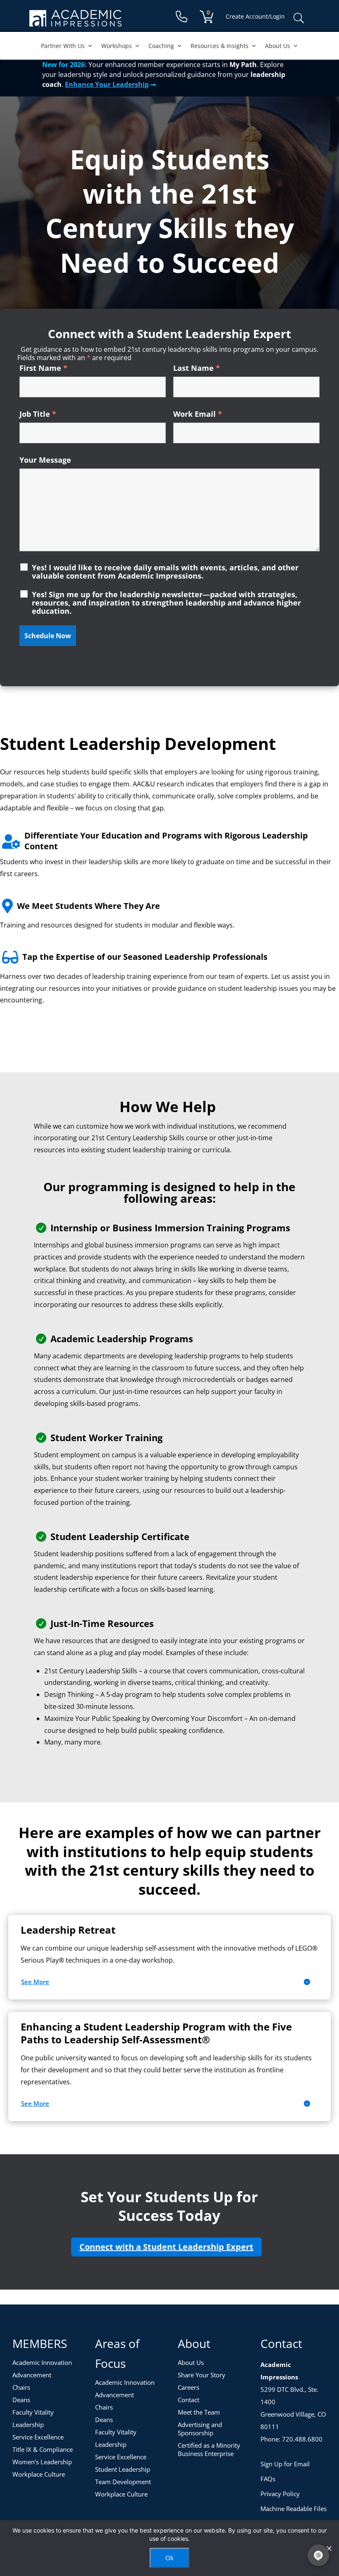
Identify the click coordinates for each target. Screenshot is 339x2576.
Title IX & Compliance (43, 2449)
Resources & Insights (220, 46)
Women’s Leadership (42, 2462)
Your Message (45, 460)
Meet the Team (199, 2412)
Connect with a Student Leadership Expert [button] (166, 2247)
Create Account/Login (255, 16)
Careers (189, 2387)
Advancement (32, 2375)
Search (298, 18)
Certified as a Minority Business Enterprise (209, 2449)
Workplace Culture (39, 2474)
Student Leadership (123, 2469)
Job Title (38, 414)
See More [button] (35, 1982)
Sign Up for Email (285, 2464)
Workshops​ (117, 46)
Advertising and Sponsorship (200, 2429)
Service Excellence (38, 2437)
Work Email (198, 414)
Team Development (123, 2482)
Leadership (28, 2425)
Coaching (161, 46)
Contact (189, 2400)
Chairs (21, 2387)
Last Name (197, 368)
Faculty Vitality (33, 2412)
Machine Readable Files (294, 2509)
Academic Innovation (42, 2362)
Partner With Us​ (63, 46)
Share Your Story (202, 2375)
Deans (21, 2400)
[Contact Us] (181, 17)
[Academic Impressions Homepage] (75, 22)
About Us (278, 46)
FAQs (268, 2479)
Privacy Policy (280, 2494)
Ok (169, 2558)
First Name (43, 368)
